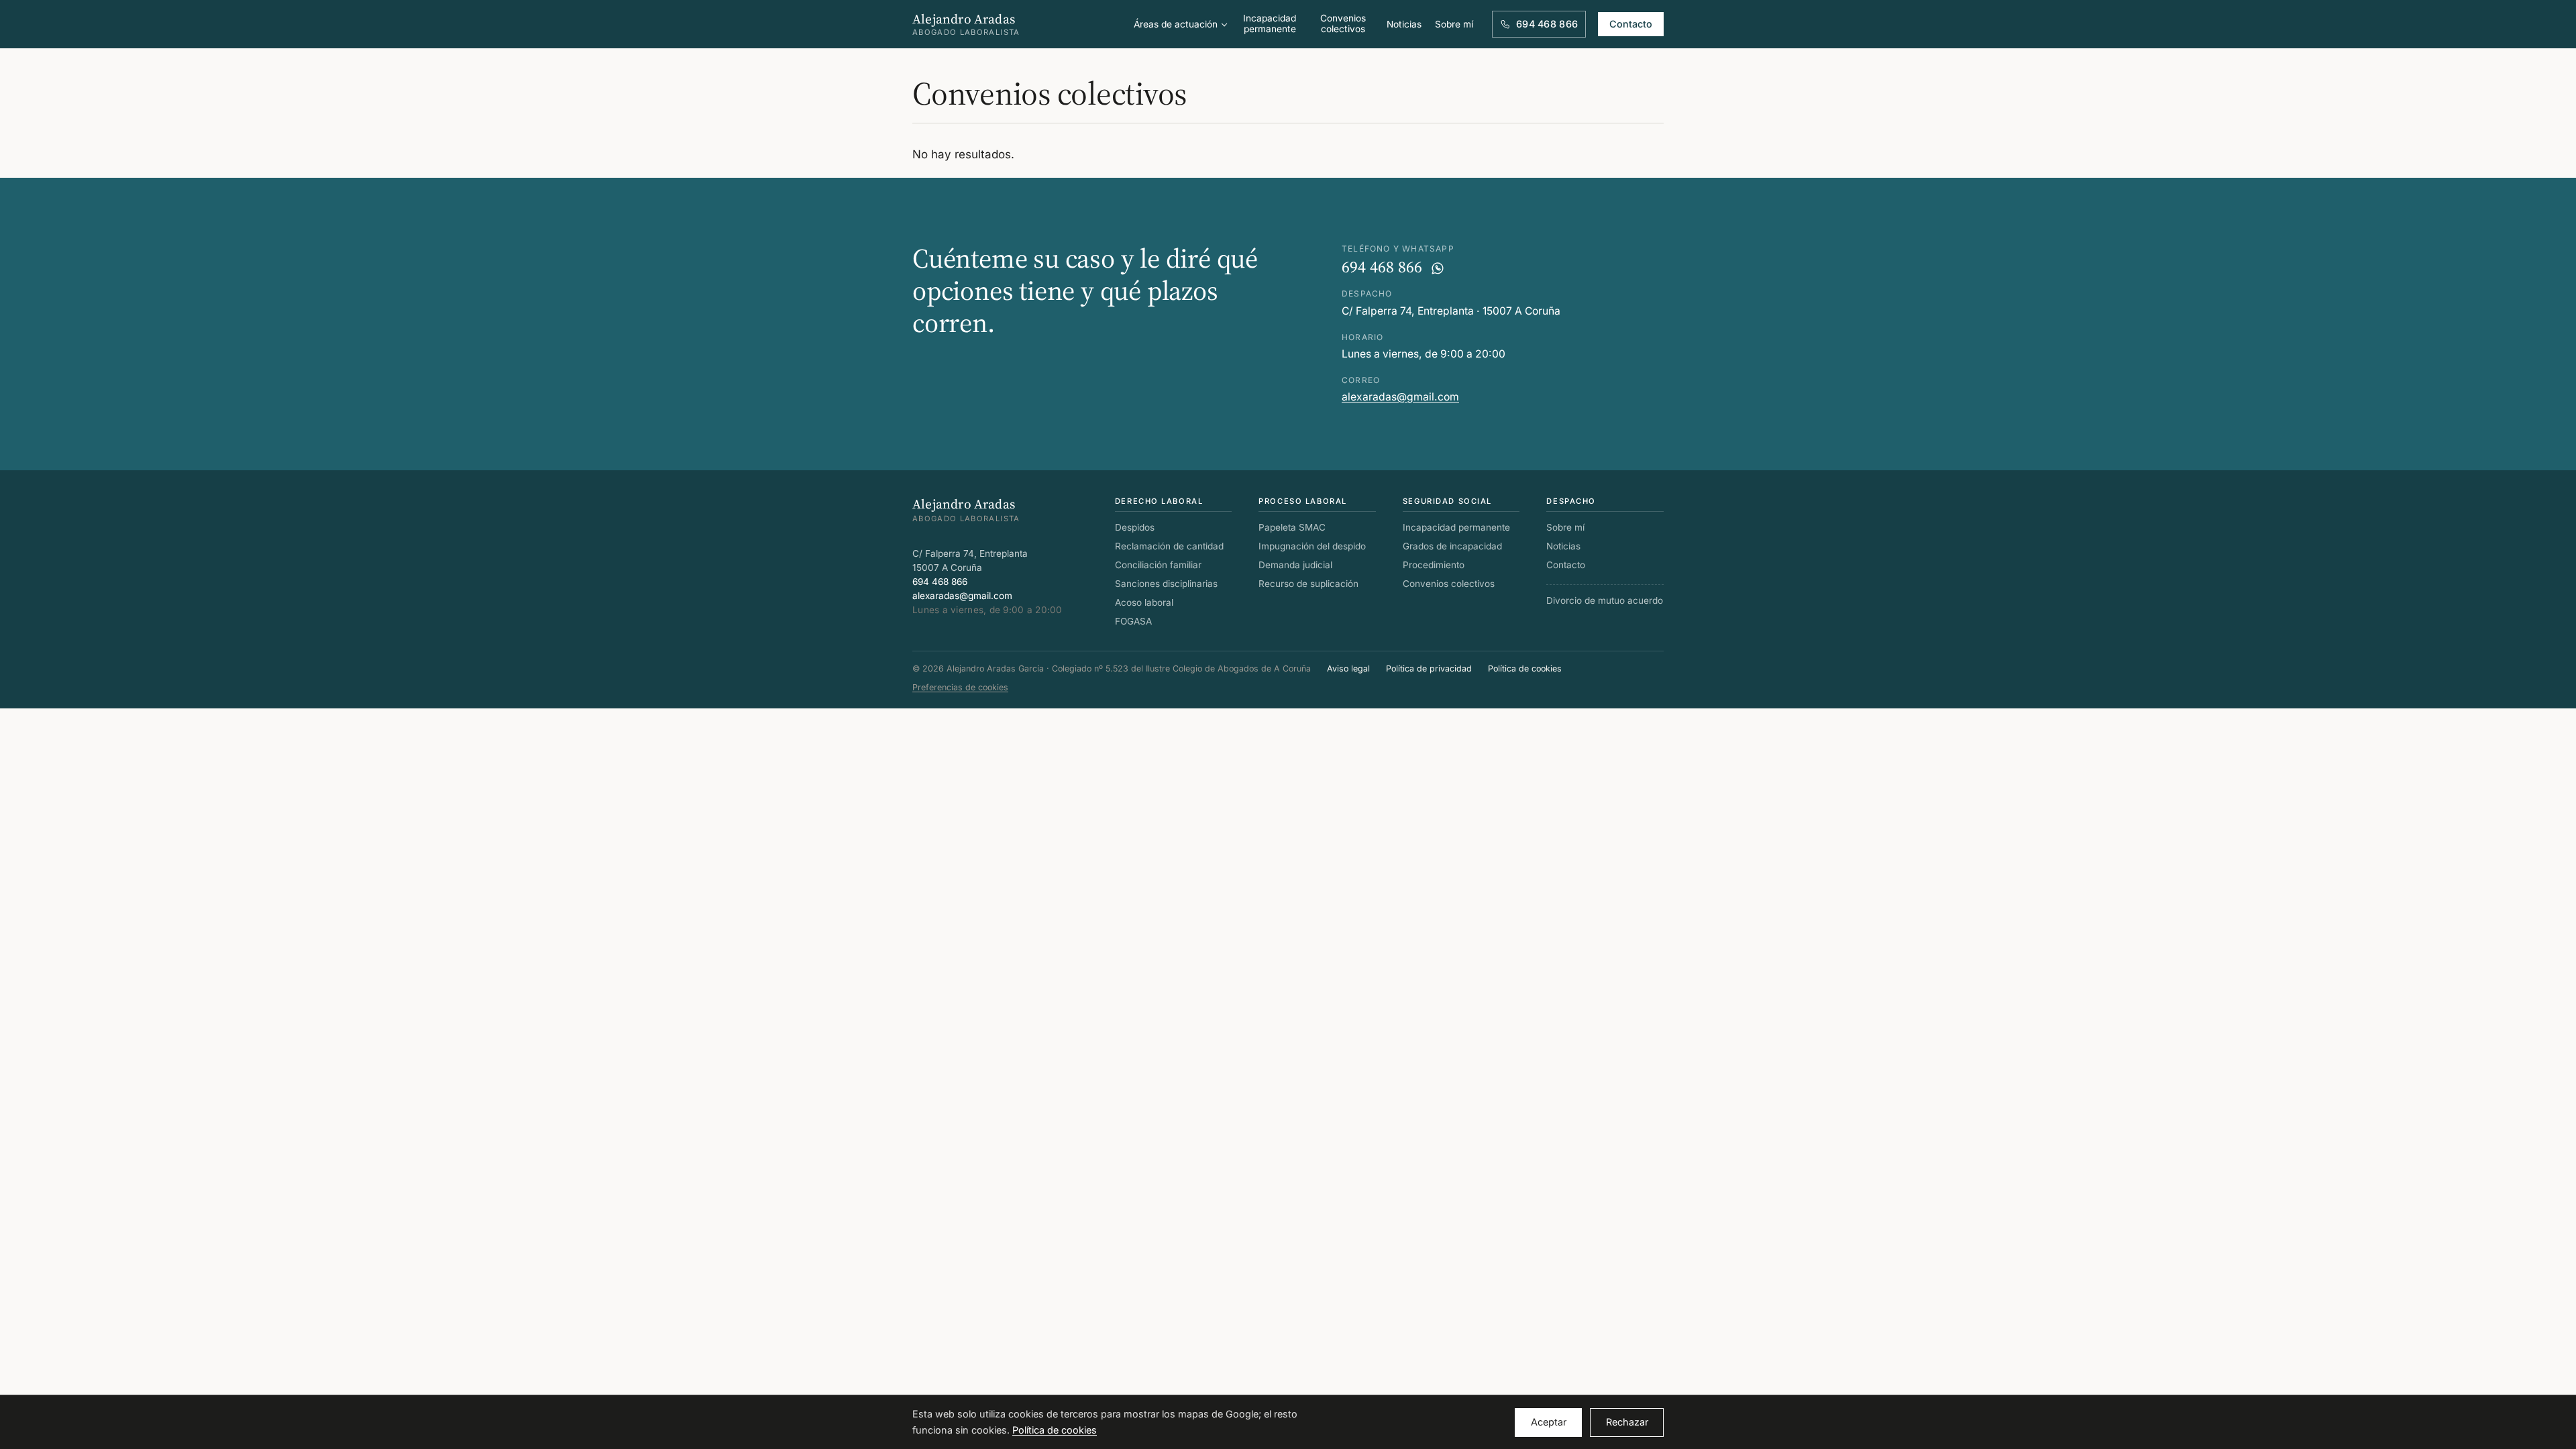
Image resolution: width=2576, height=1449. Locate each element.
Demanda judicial (1295, 565)
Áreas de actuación (1176, 24)
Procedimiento (1434, 565)
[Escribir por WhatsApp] (1438, 268)
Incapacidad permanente (1270, 23)
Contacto (1631, 24)
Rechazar (1627, 1422)
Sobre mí (1454, 24)
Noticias (1404, 24)
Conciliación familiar (1158, 565)
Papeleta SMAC (1292, 527)
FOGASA (1133, 621)
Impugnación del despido (1312, 546)
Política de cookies (1525, 668)
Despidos (1135, 527)
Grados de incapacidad (1452, 546)
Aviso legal (1348, 668)
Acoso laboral (1144, 602)
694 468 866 (1382, 267)
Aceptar (1549, 1422)
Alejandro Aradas (966, 24)
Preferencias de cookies (960, 687)
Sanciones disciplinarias (1166, 584)
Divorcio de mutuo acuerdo (1605, 600)
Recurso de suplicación (1308, 584)
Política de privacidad (1429, 668)
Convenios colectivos (1343, 23)
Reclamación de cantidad (1169, 546)
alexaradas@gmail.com (1400, 397)
